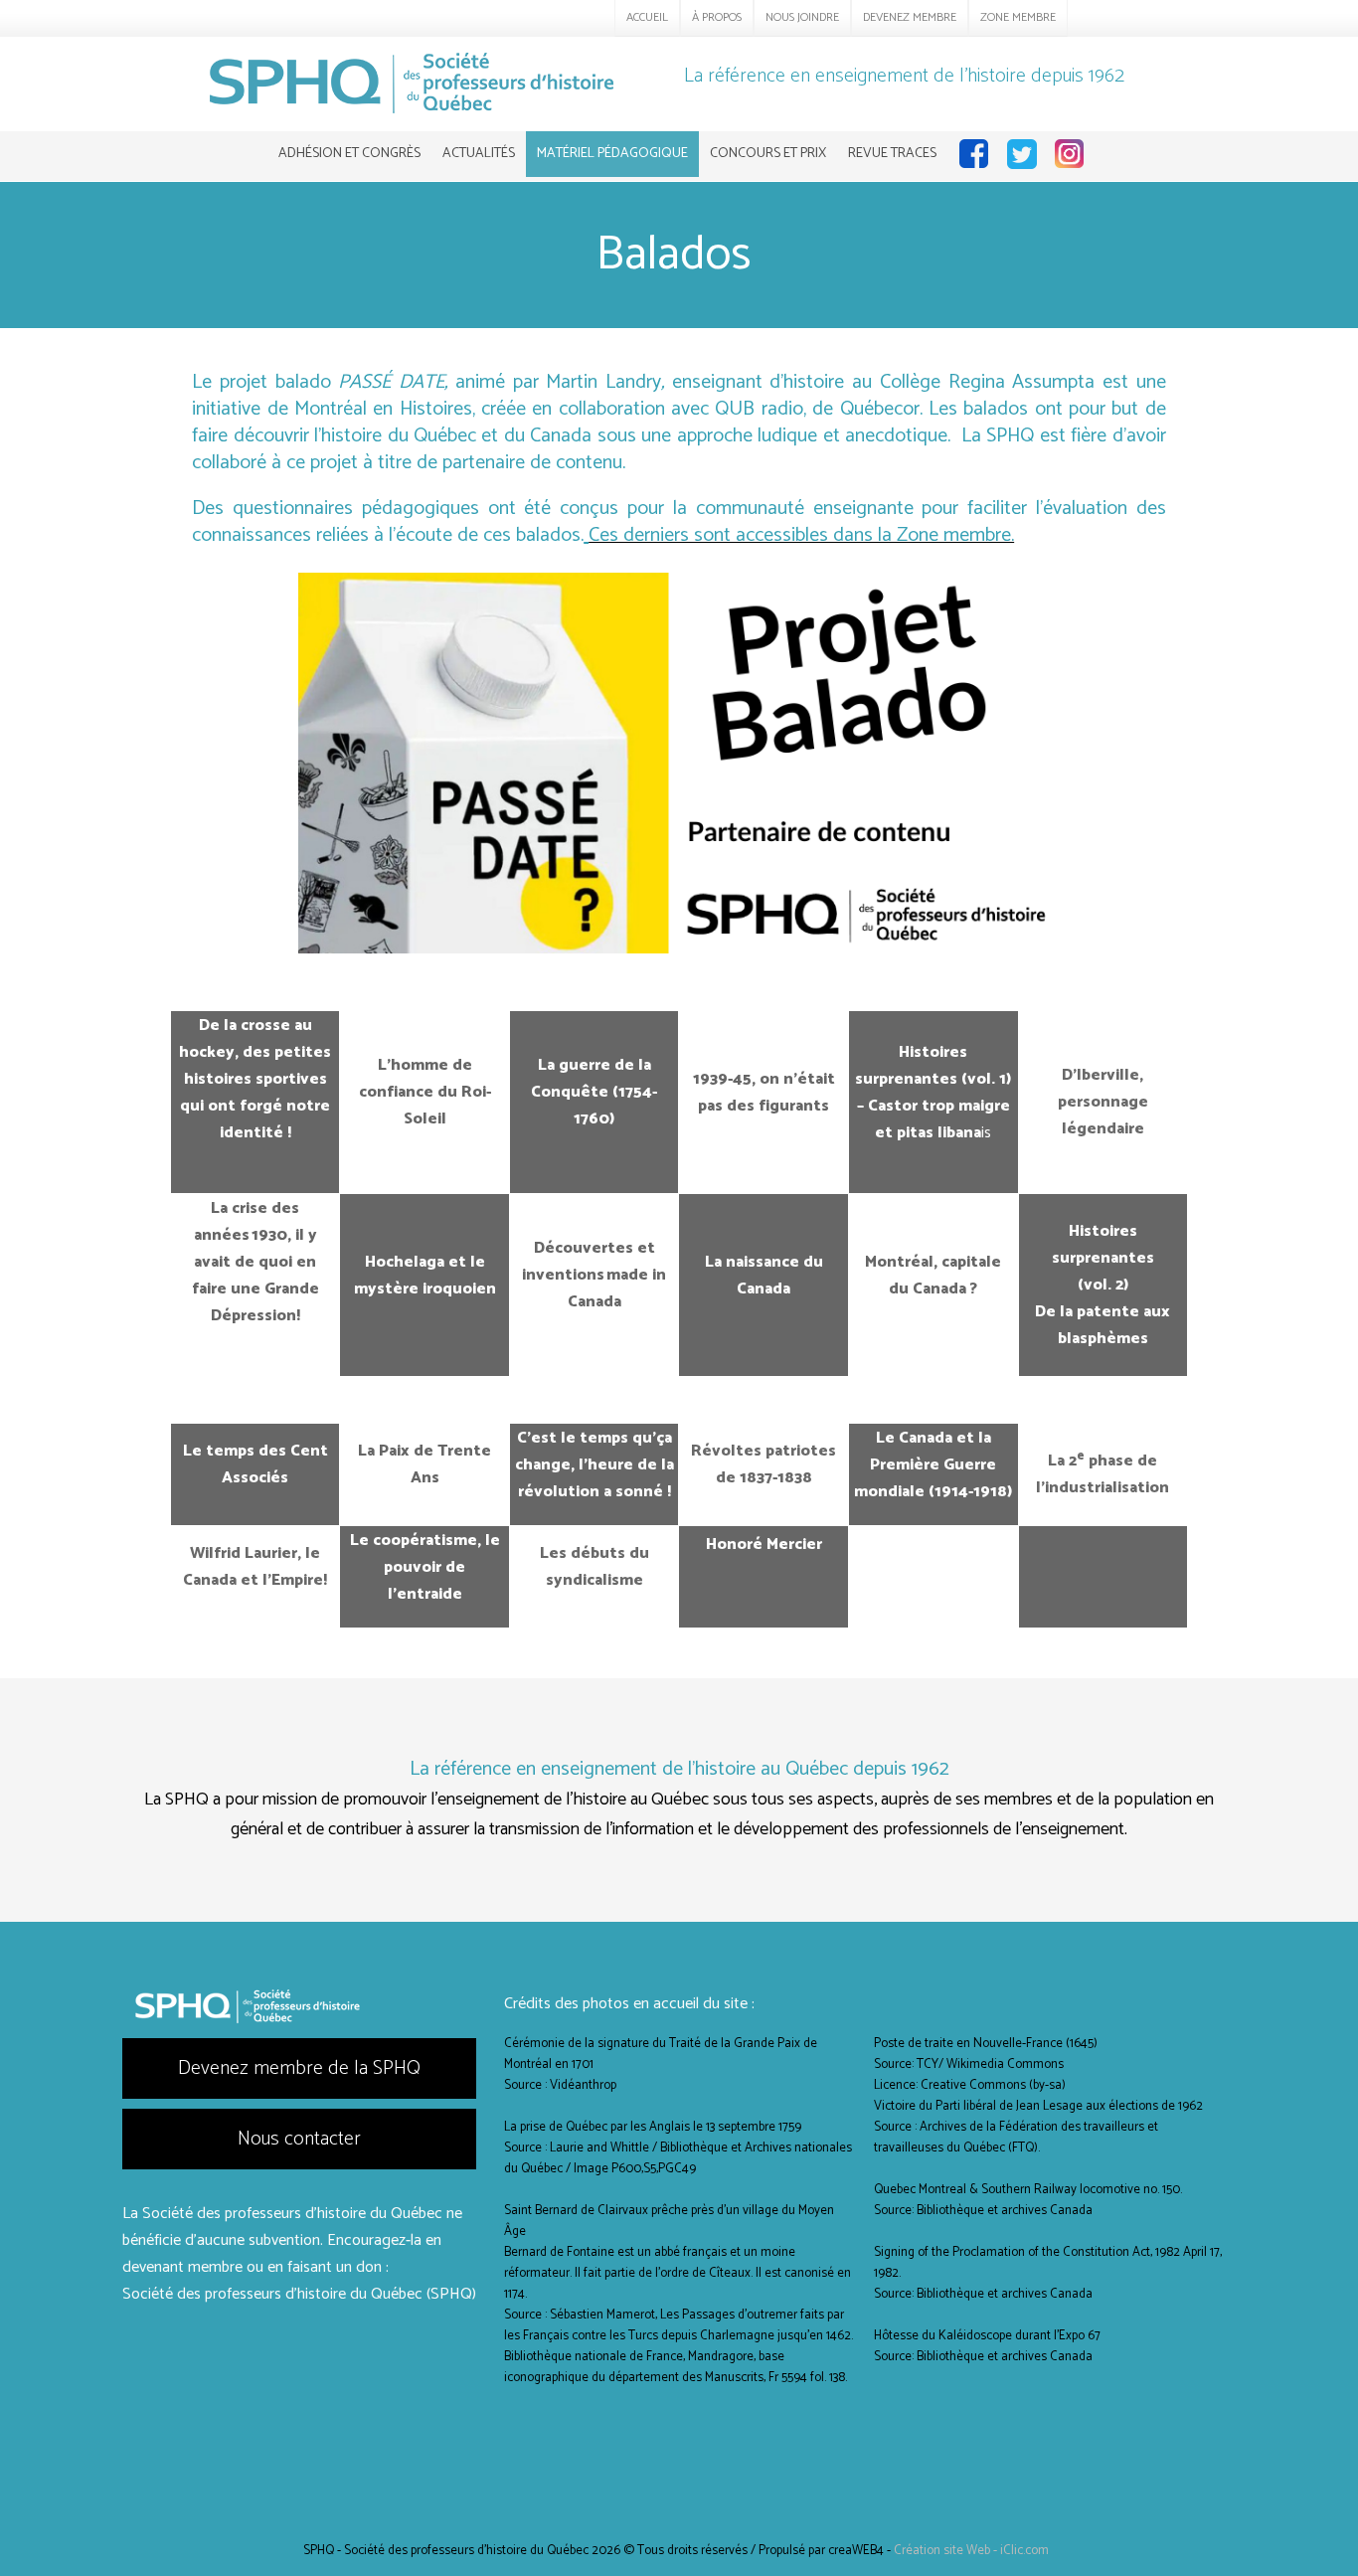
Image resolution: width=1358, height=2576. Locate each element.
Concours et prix (768, 154)
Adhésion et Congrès (349, 154)
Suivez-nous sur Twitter (1019, 154)
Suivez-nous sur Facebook (971, 154)
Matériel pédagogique (612, 154)
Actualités (479, 154)
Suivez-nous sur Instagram (1067, 154)
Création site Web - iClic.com (971, 2551)
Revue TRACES (892, 154)
